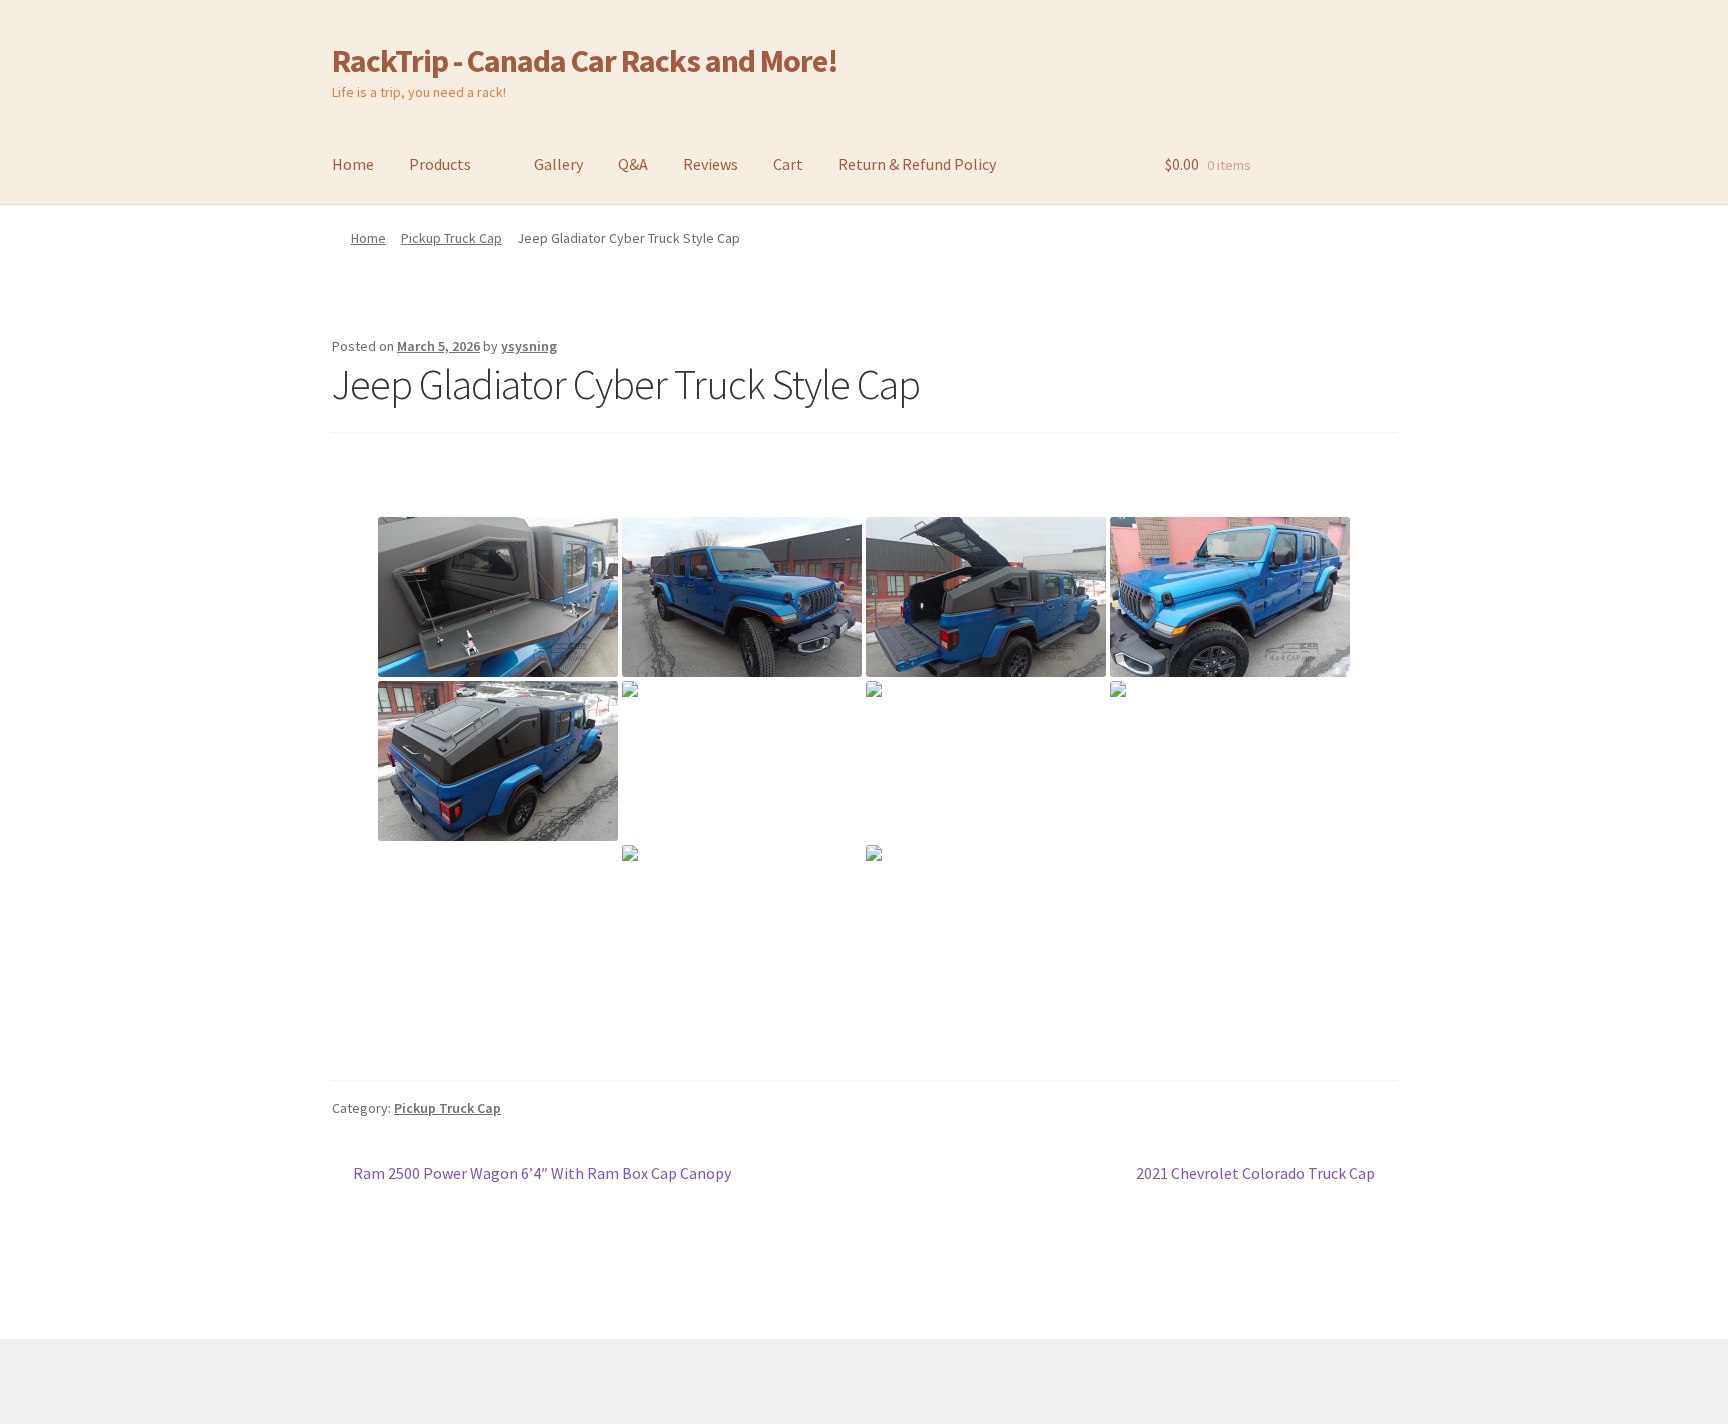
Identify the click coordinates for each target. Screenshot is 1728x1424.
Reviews (710, 164)
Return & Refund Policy (917, 164)
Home (353, 164)
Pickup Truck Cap (451, 238)
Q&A (633, 164)
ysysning (529, 346)
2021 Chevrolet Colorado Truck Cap (1255, 1174)
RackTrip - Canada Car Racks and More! (585, 61)
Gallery (558, 164)
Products (440, 164)
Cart (788, 164)
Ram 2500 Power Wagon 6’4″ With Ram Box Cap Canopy (541, 1174)
